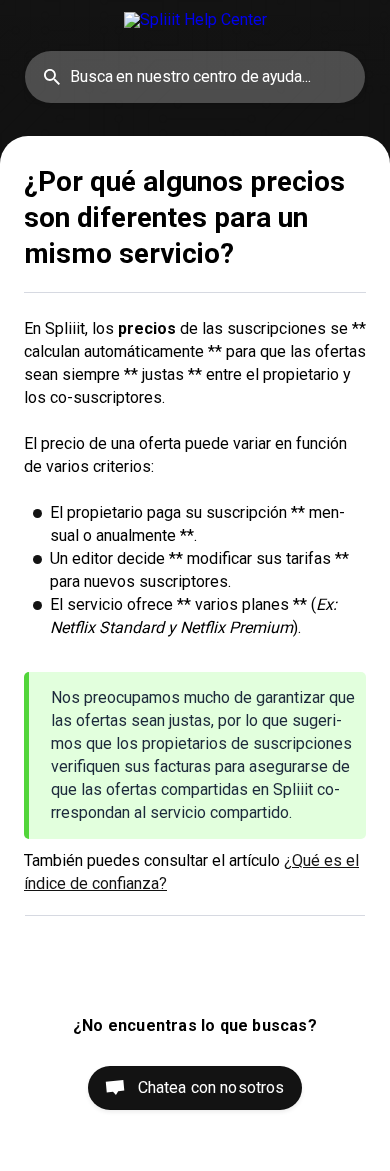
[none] (195, 19)
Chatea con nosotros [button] (211, 1087)
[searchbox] (195, 77)
